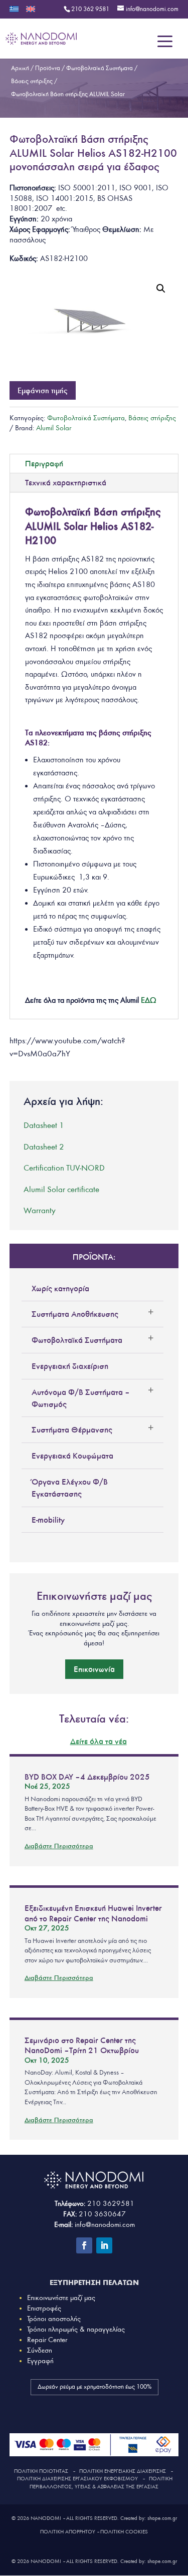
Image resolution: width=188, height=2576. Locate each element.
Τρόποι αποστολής (54, 2319)
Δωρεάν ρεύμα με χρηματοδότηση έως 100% (95, 2387)
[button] (161, 289)
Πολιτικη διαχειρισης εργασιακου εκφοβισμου (77, 2479)
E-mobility (48, 1520)
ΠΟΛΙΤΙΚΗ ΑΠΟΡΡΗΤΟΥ (68, 2532)
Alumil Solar (54, 428)
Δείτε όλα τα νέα (99, 1741)
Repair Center (47, 2340)
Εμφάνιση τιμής (43, 390)
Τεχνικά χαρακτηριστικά (66, 482)
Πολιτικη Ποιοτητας (41, 2471)
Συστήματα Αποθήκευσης (75, 1314)
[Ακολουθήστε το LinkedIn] (104, 2245)
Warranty (40, 1210)
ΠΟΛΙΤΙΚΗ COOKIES (124, 2532)
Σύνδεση (40, 2350)
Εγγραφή (40, 2361)
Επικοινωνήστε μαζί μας (61, 2298)
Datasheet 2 (44, 1147)
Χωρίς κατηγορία (60, 1288)
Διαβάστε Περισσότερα (59, 1846)
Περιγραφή (44, 463)
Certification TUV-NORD (64, 1168)
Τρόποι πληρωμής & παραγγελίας (76, 2329)
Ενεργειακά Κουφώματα (72, 1456)
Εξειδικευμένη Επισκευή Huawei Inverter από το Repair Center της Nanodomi (93, 1913)
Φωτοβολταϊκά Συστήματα (86, 418)
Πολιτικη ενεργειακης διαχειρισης (123, 2471)
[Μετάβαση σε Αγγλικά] (31, 12)
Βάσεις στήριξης (152, 418)
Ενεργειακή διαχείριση (70, 1366)
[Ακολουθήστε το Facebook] (84, 2245)
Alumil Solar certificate (61, 1189)
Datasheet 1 (44, 1125)
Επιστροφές (44, 2308)
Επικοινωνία (94, 1669)
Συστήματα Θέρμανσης (72, 1429)
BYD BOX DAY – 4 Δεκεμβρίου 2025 (87, 1777)
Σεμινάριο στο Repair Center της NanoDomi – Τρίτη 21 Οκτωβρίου (82, 2045)
